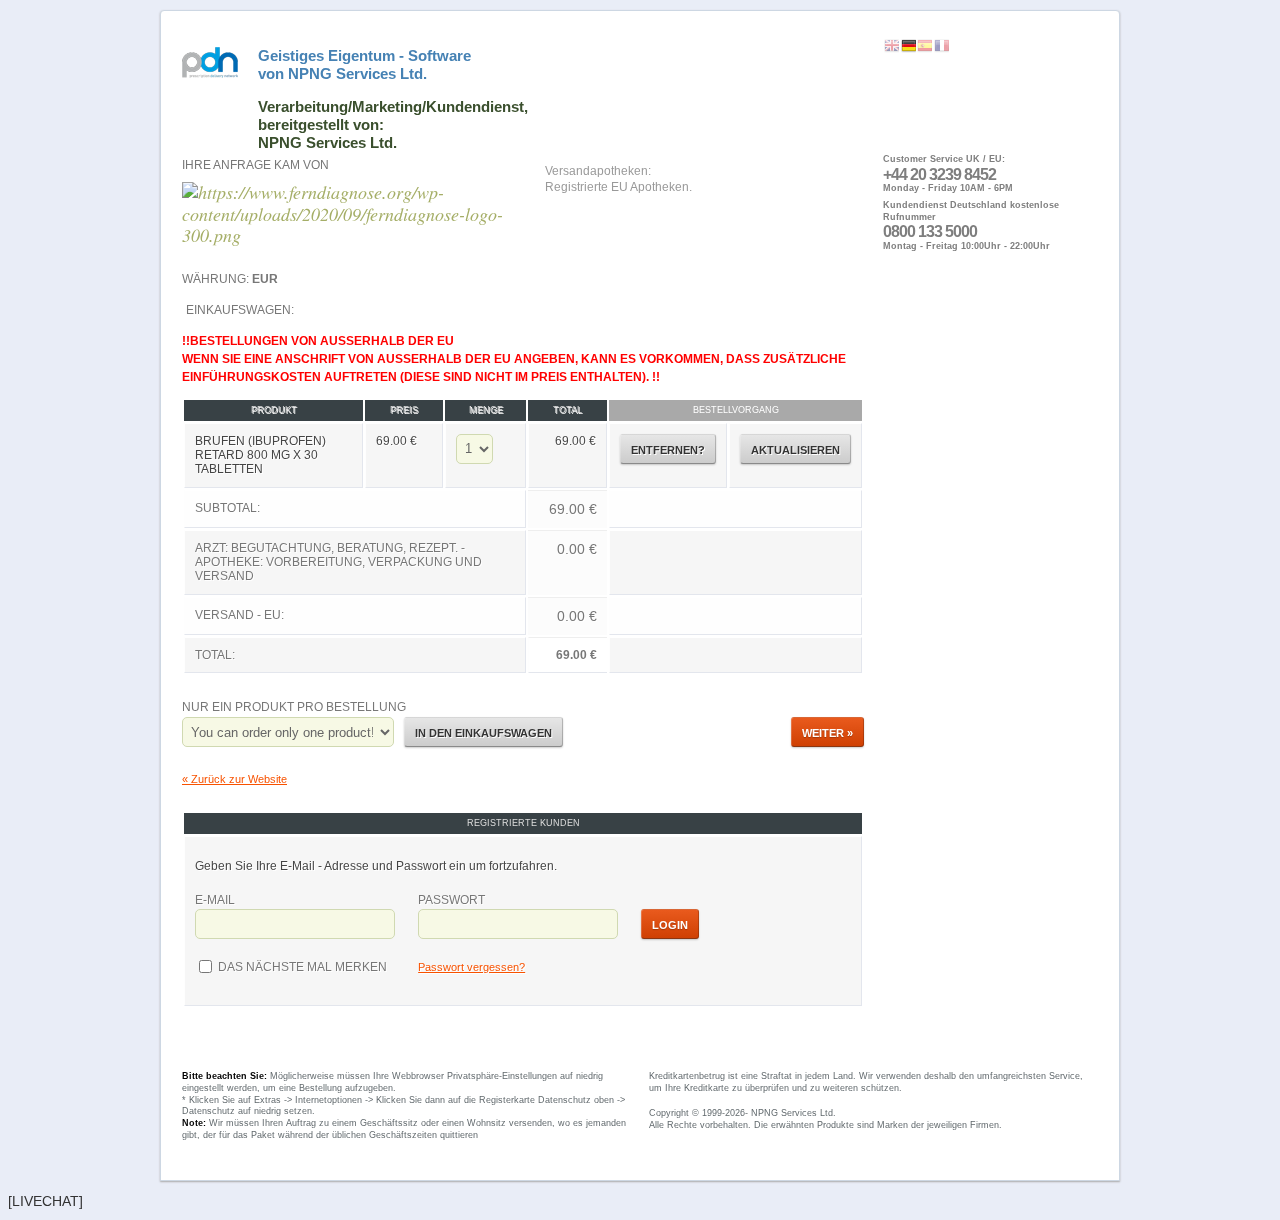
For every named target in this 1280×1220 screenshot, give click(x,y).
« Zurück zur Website (234, 779)
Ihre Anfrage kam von (255, 165)
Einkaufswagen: (514, 482)
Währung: (230, 279)
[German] (909, 46)
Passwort (451, 900)
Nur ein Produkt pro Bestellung (294, 707)
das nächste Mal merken (301, 967)
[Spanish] (925, 46)
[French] (942, 46)
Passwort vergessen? (471, 967)
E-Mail (215, 900)
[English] (892, 46)
